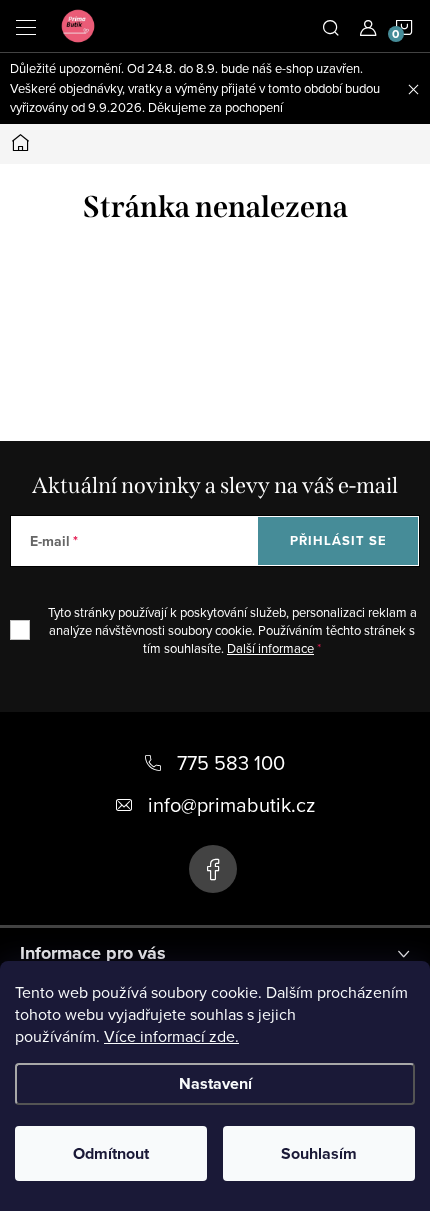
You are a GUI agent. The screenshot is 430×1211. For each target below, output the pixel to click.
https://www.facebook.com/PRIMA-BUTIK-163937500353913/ (213, 869)
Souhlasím (319, 1153)
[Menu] (26, 26)
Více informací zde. (171, 1036)
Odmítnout (111, 1153)
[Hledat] (331, 26)
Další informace (270, 648)
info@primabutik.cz (231, 804)
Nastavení (215, 1083)
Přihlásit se (338, 540)
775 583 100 (231, 762)
